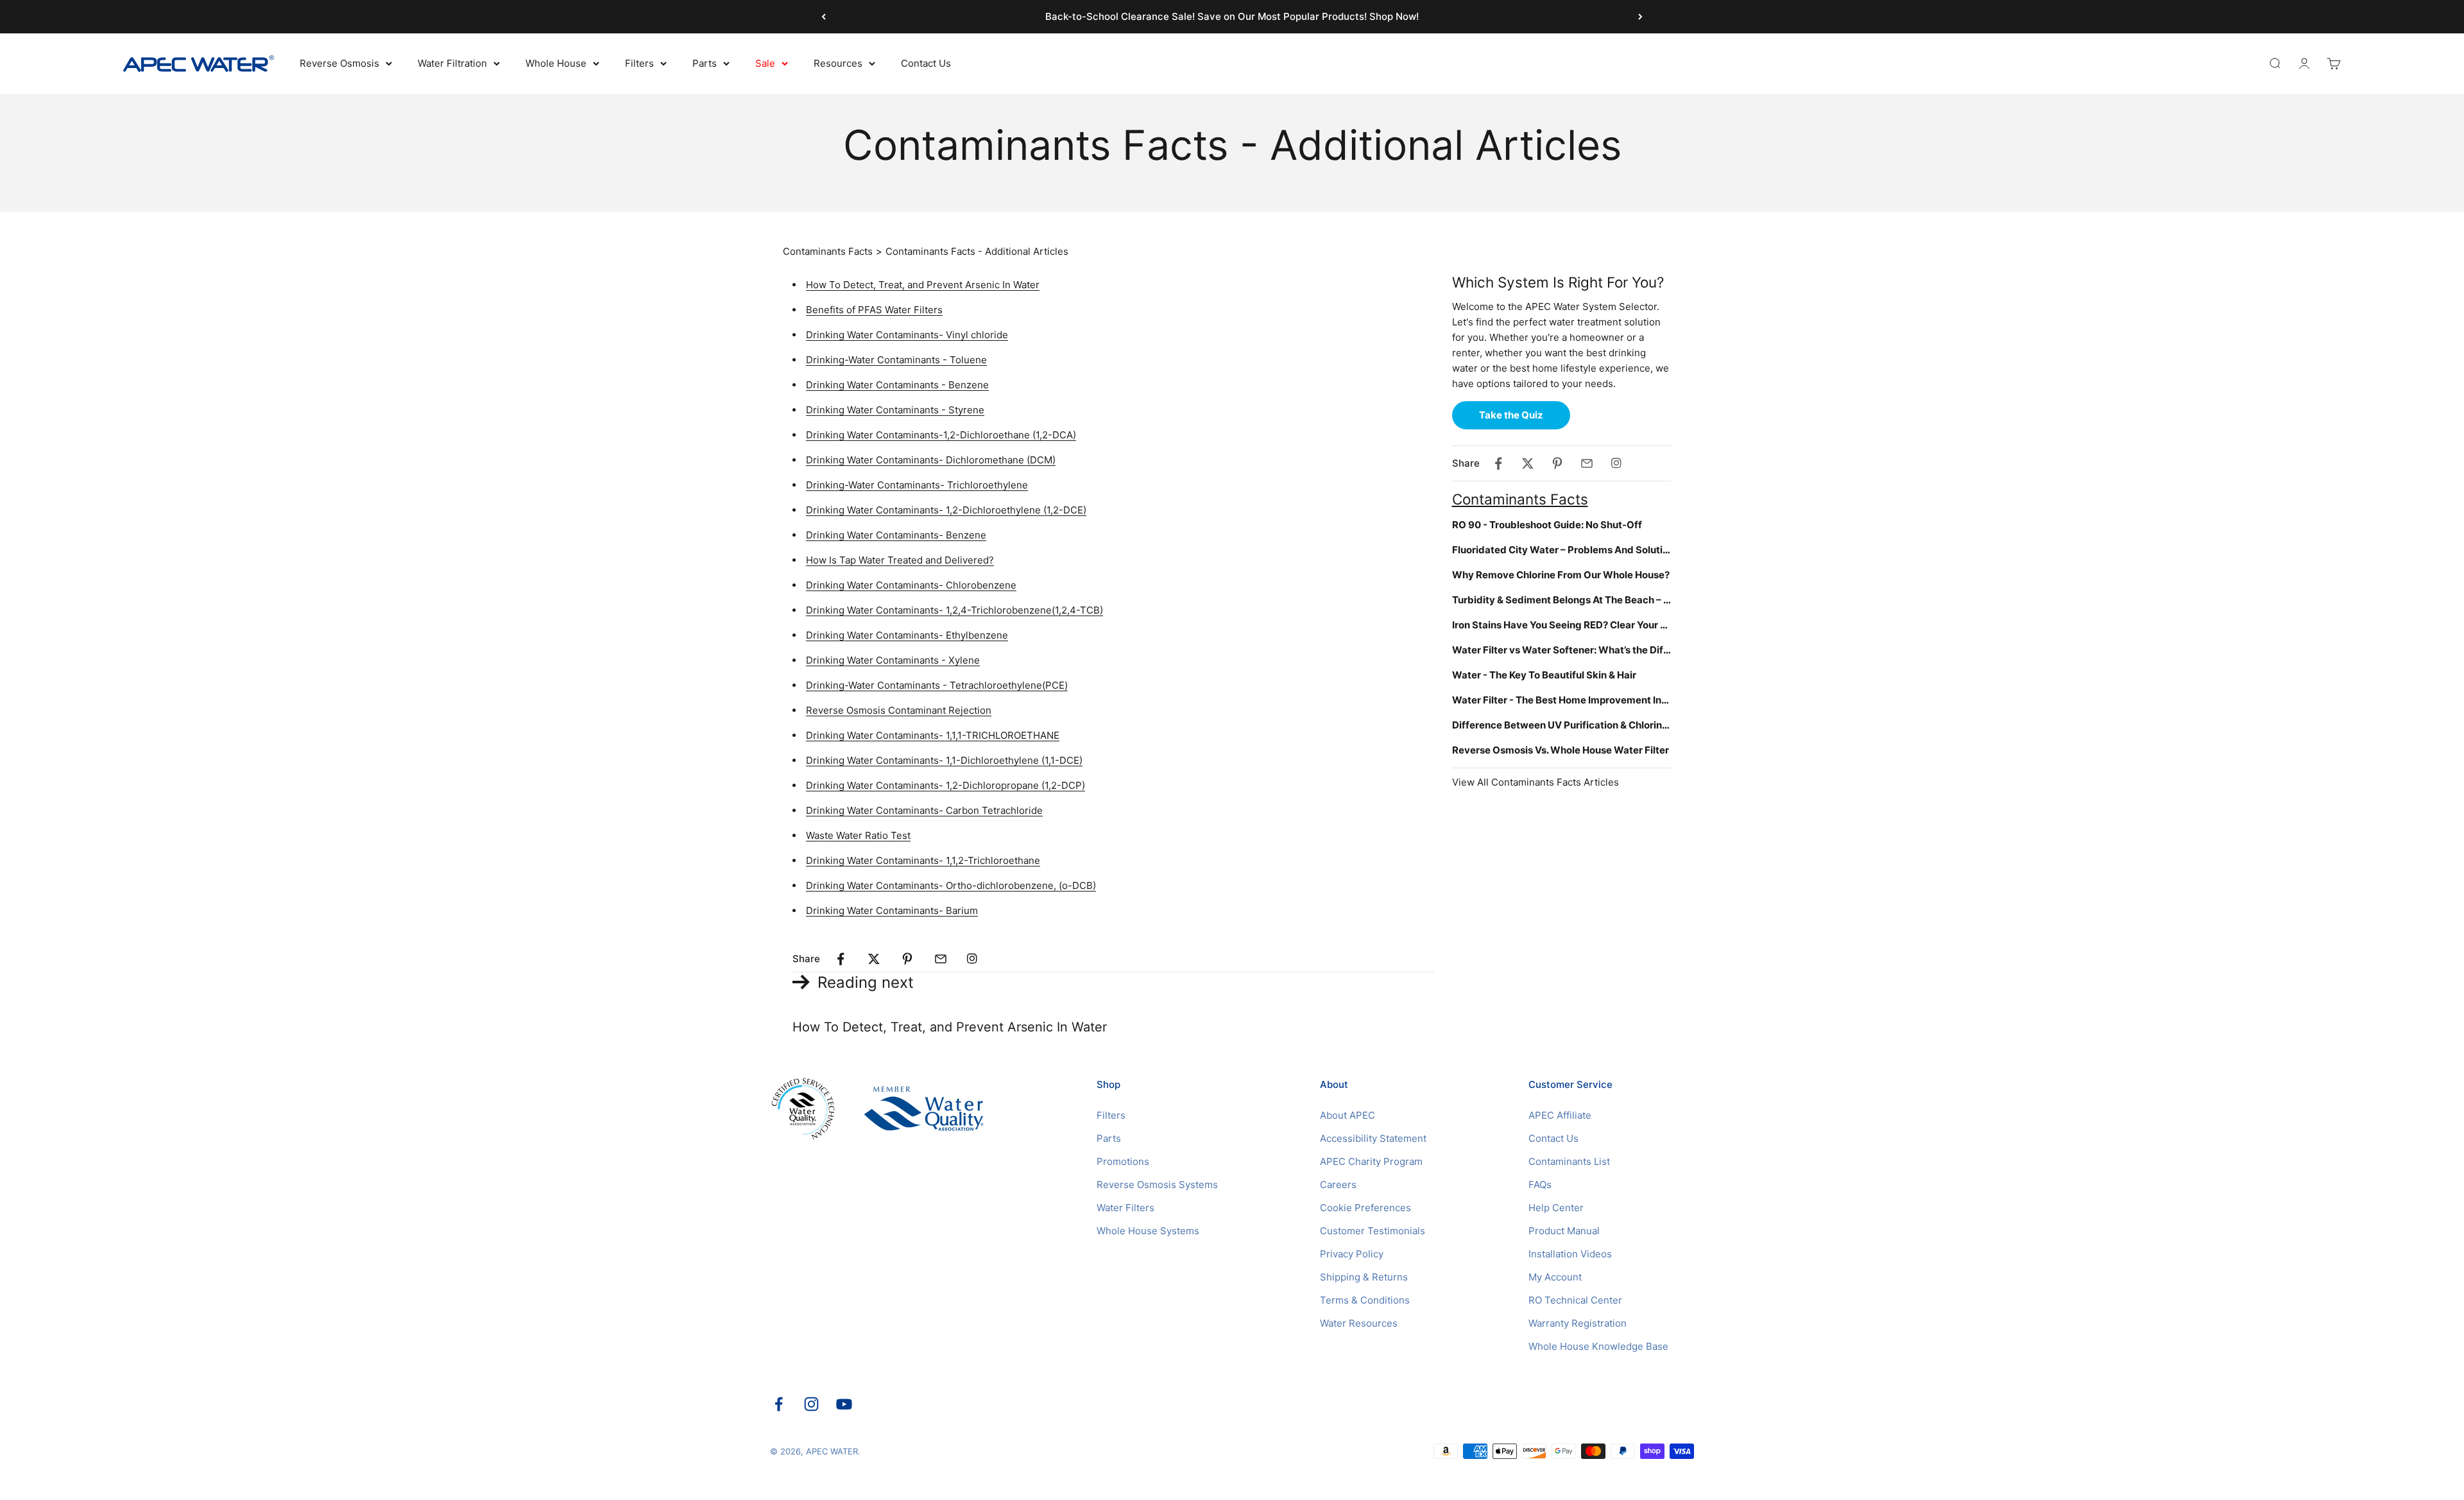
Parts (705, 63)
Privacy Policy (1352, 1254)
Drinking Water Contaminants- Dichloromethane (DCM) (931, 460)
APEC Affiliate (1560, 1115)
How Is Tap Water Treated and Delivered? (900, 560)
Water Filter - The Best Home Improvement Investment (1562, 700)
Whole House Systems (1148, 1231)
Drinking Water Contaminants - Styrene (895, 410)
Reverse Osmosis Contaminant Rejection (899, 710)
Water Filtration (452, 63)
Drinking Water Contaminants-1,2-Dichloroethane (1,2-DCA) (941, 435)
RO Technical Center (1575, 1300)
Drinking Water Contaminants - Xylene (893, 660)
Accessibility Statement (1373, 1138)
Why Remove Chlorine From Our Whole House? (1561, 575)
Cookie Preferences (1365, 1208)
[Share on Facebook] (841, 959)
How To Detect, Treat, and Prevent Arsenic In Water (923, 285)
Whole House (556, 63)
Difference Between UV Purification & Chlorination (1562, 725)
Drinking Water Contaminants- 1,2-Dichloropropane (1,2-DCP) (945, 785)
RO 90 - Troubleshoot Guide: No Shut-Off (1547, 525)
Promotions (1123, 1161)
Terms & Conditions (1365, 1300)
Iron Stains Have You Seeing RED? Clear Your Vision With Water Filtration (1562, 625)
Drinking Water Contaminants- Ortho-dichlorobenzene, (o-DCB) (951, 885)
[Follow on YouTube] (844, 1404)
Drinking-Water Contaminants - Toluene (896, 360)
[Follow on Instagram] (811, 1404)
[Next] (1640, 17)
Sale (765, 63)
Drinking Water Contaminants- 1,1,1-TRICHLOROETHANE (933, 735)
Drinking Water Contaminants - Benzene (897, 385)
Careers (1338, 1185)
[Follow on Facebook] (779, 1404)
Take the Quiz (1511, 415)
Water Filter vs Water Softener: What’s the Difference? (1562, 650)
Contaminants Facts (828, 251)
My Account (1555, 1277)
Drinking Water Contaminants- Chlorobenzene (911, 585)
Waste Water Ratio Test (858, 835)
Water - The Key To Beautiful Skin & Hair (1544, 675)
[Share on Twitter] (874, 959)
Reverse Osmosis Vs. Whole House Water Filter (1561, 750)
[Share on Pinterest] (907, 959)
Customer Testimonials (1373, 1231)
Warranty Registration (1578, 1323)
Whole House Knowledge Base (1598, 1346)
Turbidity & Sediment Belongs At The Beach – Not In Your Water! (1562, 600)
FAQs (1540, 1185)
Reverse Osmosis (339, 63)
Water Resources (1359, 1323)
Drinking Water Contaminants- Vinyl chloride (907, 335)
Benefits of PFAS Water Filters (874, 310)
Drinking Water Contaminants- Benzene (896, 535)
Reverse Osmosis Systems (1157, 1185)
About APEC (1347, 1115)
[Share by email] (941, 959)
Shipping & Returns (1364, 1277)
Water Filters (1125, 1208)
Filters (639, 63)
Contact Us (926, 63)
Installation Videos (1570, 1254)
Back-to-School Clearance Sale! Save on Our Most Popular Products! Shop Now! (1232, 16)
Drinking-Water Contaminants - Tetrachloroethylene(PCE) (937, 685)
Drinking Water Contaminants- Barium (892, 910)
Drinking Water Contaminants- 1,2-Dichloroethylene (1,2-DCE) (946, 510)
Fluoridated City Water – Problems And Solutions (1562, 550)
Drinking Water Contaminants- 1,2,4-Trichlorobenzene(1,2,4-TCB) (954, 610)
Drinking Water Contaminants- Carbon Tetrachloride (924, 810)
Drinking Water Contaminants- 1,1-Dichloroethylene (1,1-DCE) (944, 760)
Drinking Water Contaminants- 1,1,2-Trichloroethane (923, 860)
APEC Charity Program (1371, 1161)
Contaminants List (1569, 1161)
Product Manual (1564, 1231)
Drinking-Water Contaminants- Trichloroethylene (917, 485)
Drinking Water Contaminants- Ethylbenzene (907, 635)
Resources (838, 63)
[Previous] (824, 17)
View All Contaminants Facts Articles (1536, 782)
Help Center (1556, 1208)
